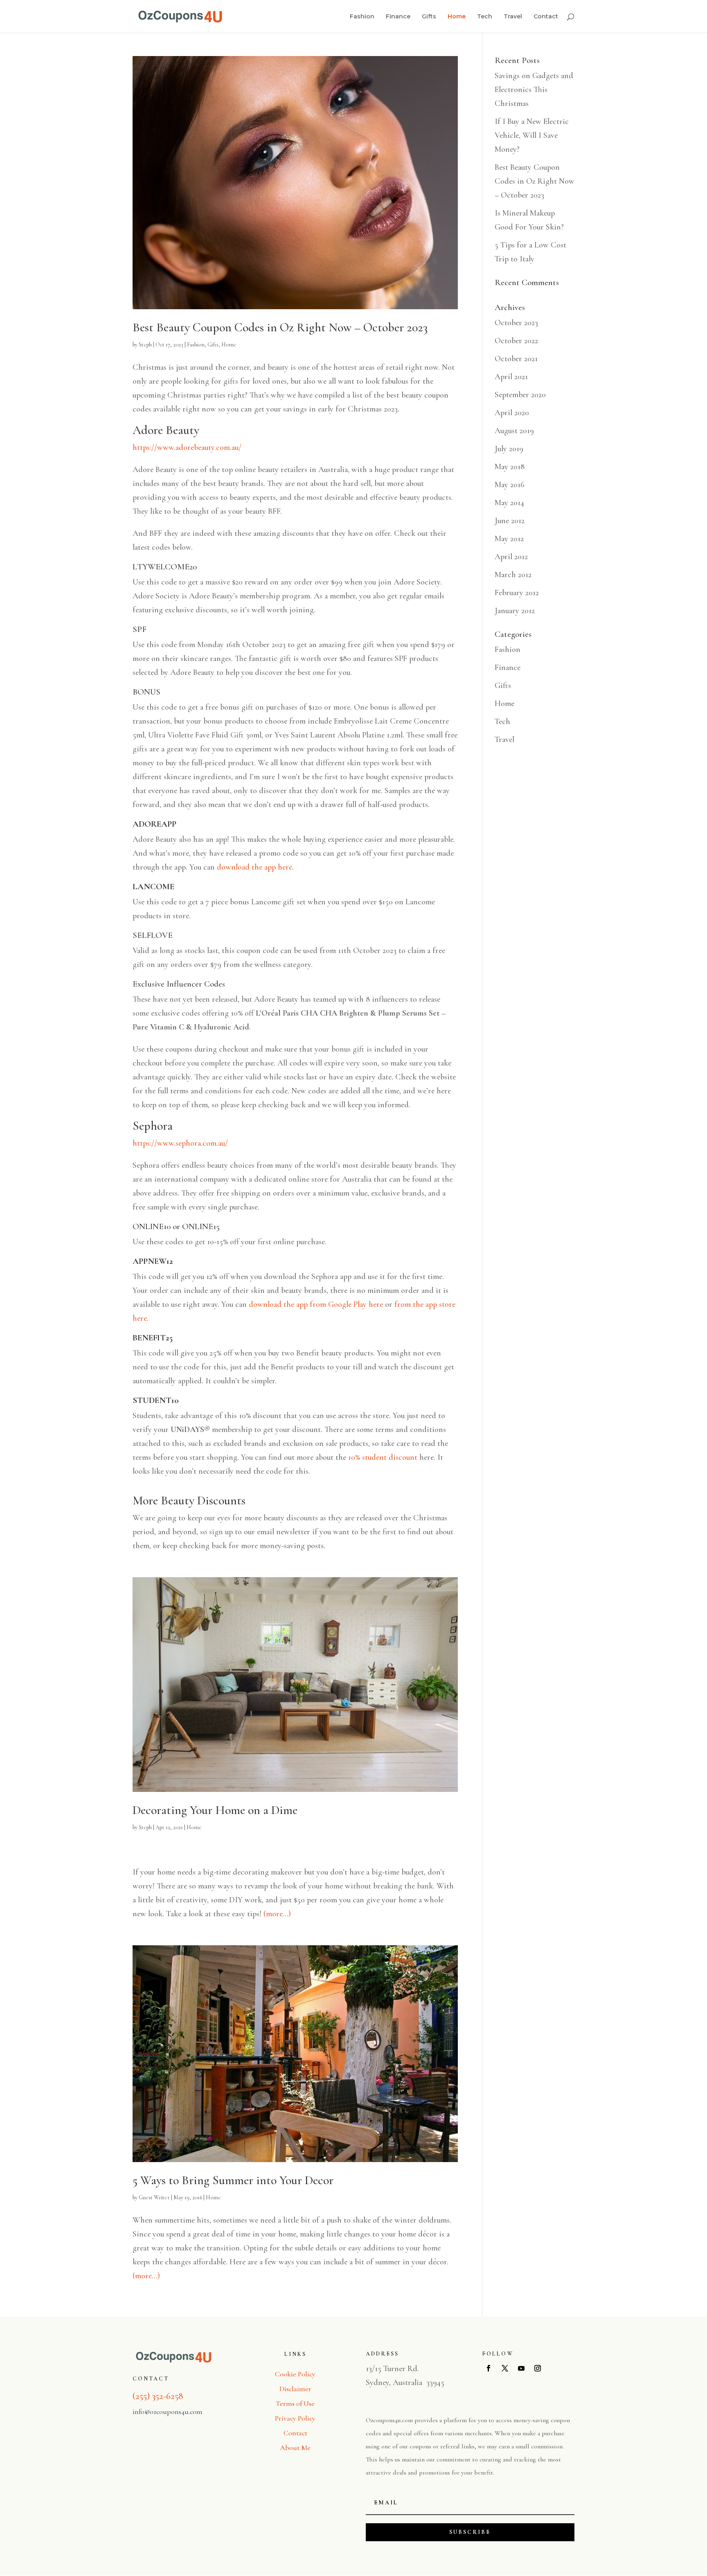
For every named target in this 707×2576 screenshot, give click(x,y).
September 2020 (520, 395)
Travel (513, 17)
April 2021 (511, 377)
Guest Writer (154, 2197)
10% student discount (383, 1457)
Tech (485, 17)
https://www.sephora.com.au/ (180, 1143)
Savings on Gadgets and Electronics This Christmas (534, 90)
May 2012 (509, 539)
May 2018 (510, 467)
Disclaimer (295, 2389)
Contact (546, 17)
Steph (145, 345)
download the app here (254, 867)
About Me (295, 2448)
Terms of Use (295, 2403)
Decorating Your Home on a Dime (215, 1810)
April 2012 (511, 557)
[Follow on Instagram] (538, 2368)
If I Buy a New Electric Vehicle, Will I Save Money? (532, 135)
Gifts (429, 17)
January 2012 (515, 611)
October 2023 (516, 323)
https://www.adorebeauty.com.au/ (187, 447)
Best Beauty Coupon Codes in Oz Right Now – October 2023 (280, 327)
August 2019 (514, 431)
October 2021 (516, 359)
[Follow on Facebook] (489, 2368)
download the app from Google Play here (316, 1304)
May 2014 (509, 503)
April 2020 (512, 413)
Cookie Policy (295, 2374)
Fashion (362, 17)
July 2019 (509, 449)
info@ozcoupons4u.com (168, 2412)
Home (457, 17)
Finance (398, 17)
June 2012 (510, 521)
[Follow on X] (505, 2368)
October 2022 (516, 341)
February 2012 (517, 593)
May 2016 (510, 485)
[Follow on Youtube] (521, 2368)
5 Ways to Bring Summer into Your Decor (233, 2180)
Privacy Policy (295, 2418)
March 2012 (513, 575)
